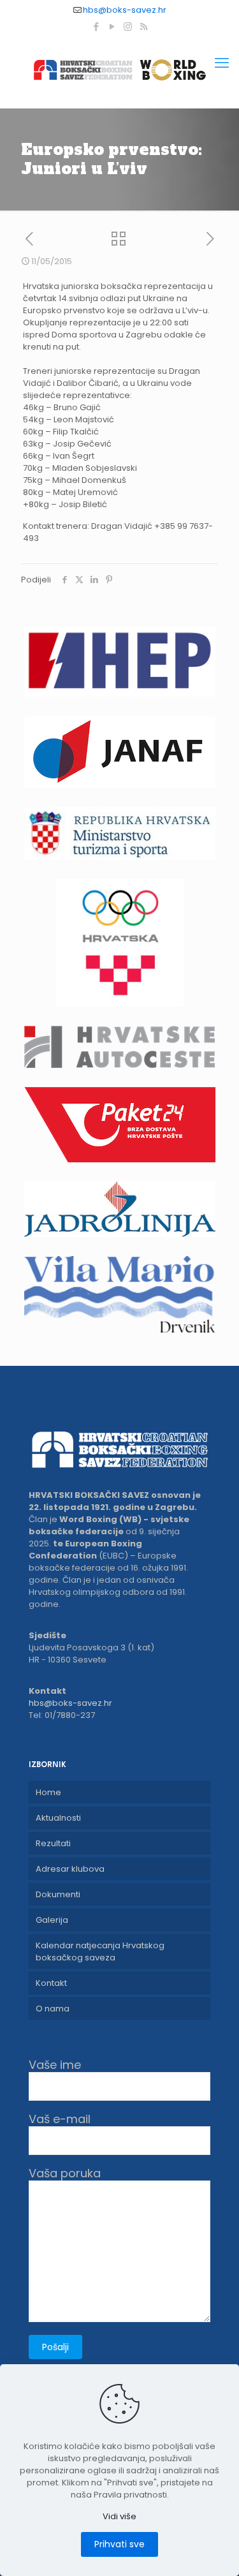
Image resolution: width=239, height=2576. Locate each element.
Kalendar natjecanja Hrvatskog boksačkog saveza (100, 1951)
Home (48, 1792)
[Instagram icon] (128, 26)
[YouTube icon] (112, 26)
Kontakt (51, 1983)
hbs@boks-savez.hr (125, 10)
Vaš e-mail (60, 2120)
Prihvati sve (119, 2544)
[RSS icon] (144, 26)
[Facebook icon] (96, 26)
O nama (53, 2009)
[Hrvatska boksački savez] (119, 70)
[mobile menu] (222, 63)
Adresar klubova (70, 1869)
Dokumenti (58, 1894)
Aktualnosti (58, 1818)
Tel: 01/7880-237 (62, 1715)
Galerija (52, 1920)
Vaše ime (55, 2065)
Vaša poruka (65, 2174)
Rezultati (53, 1843)
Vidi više (119, 2516)
